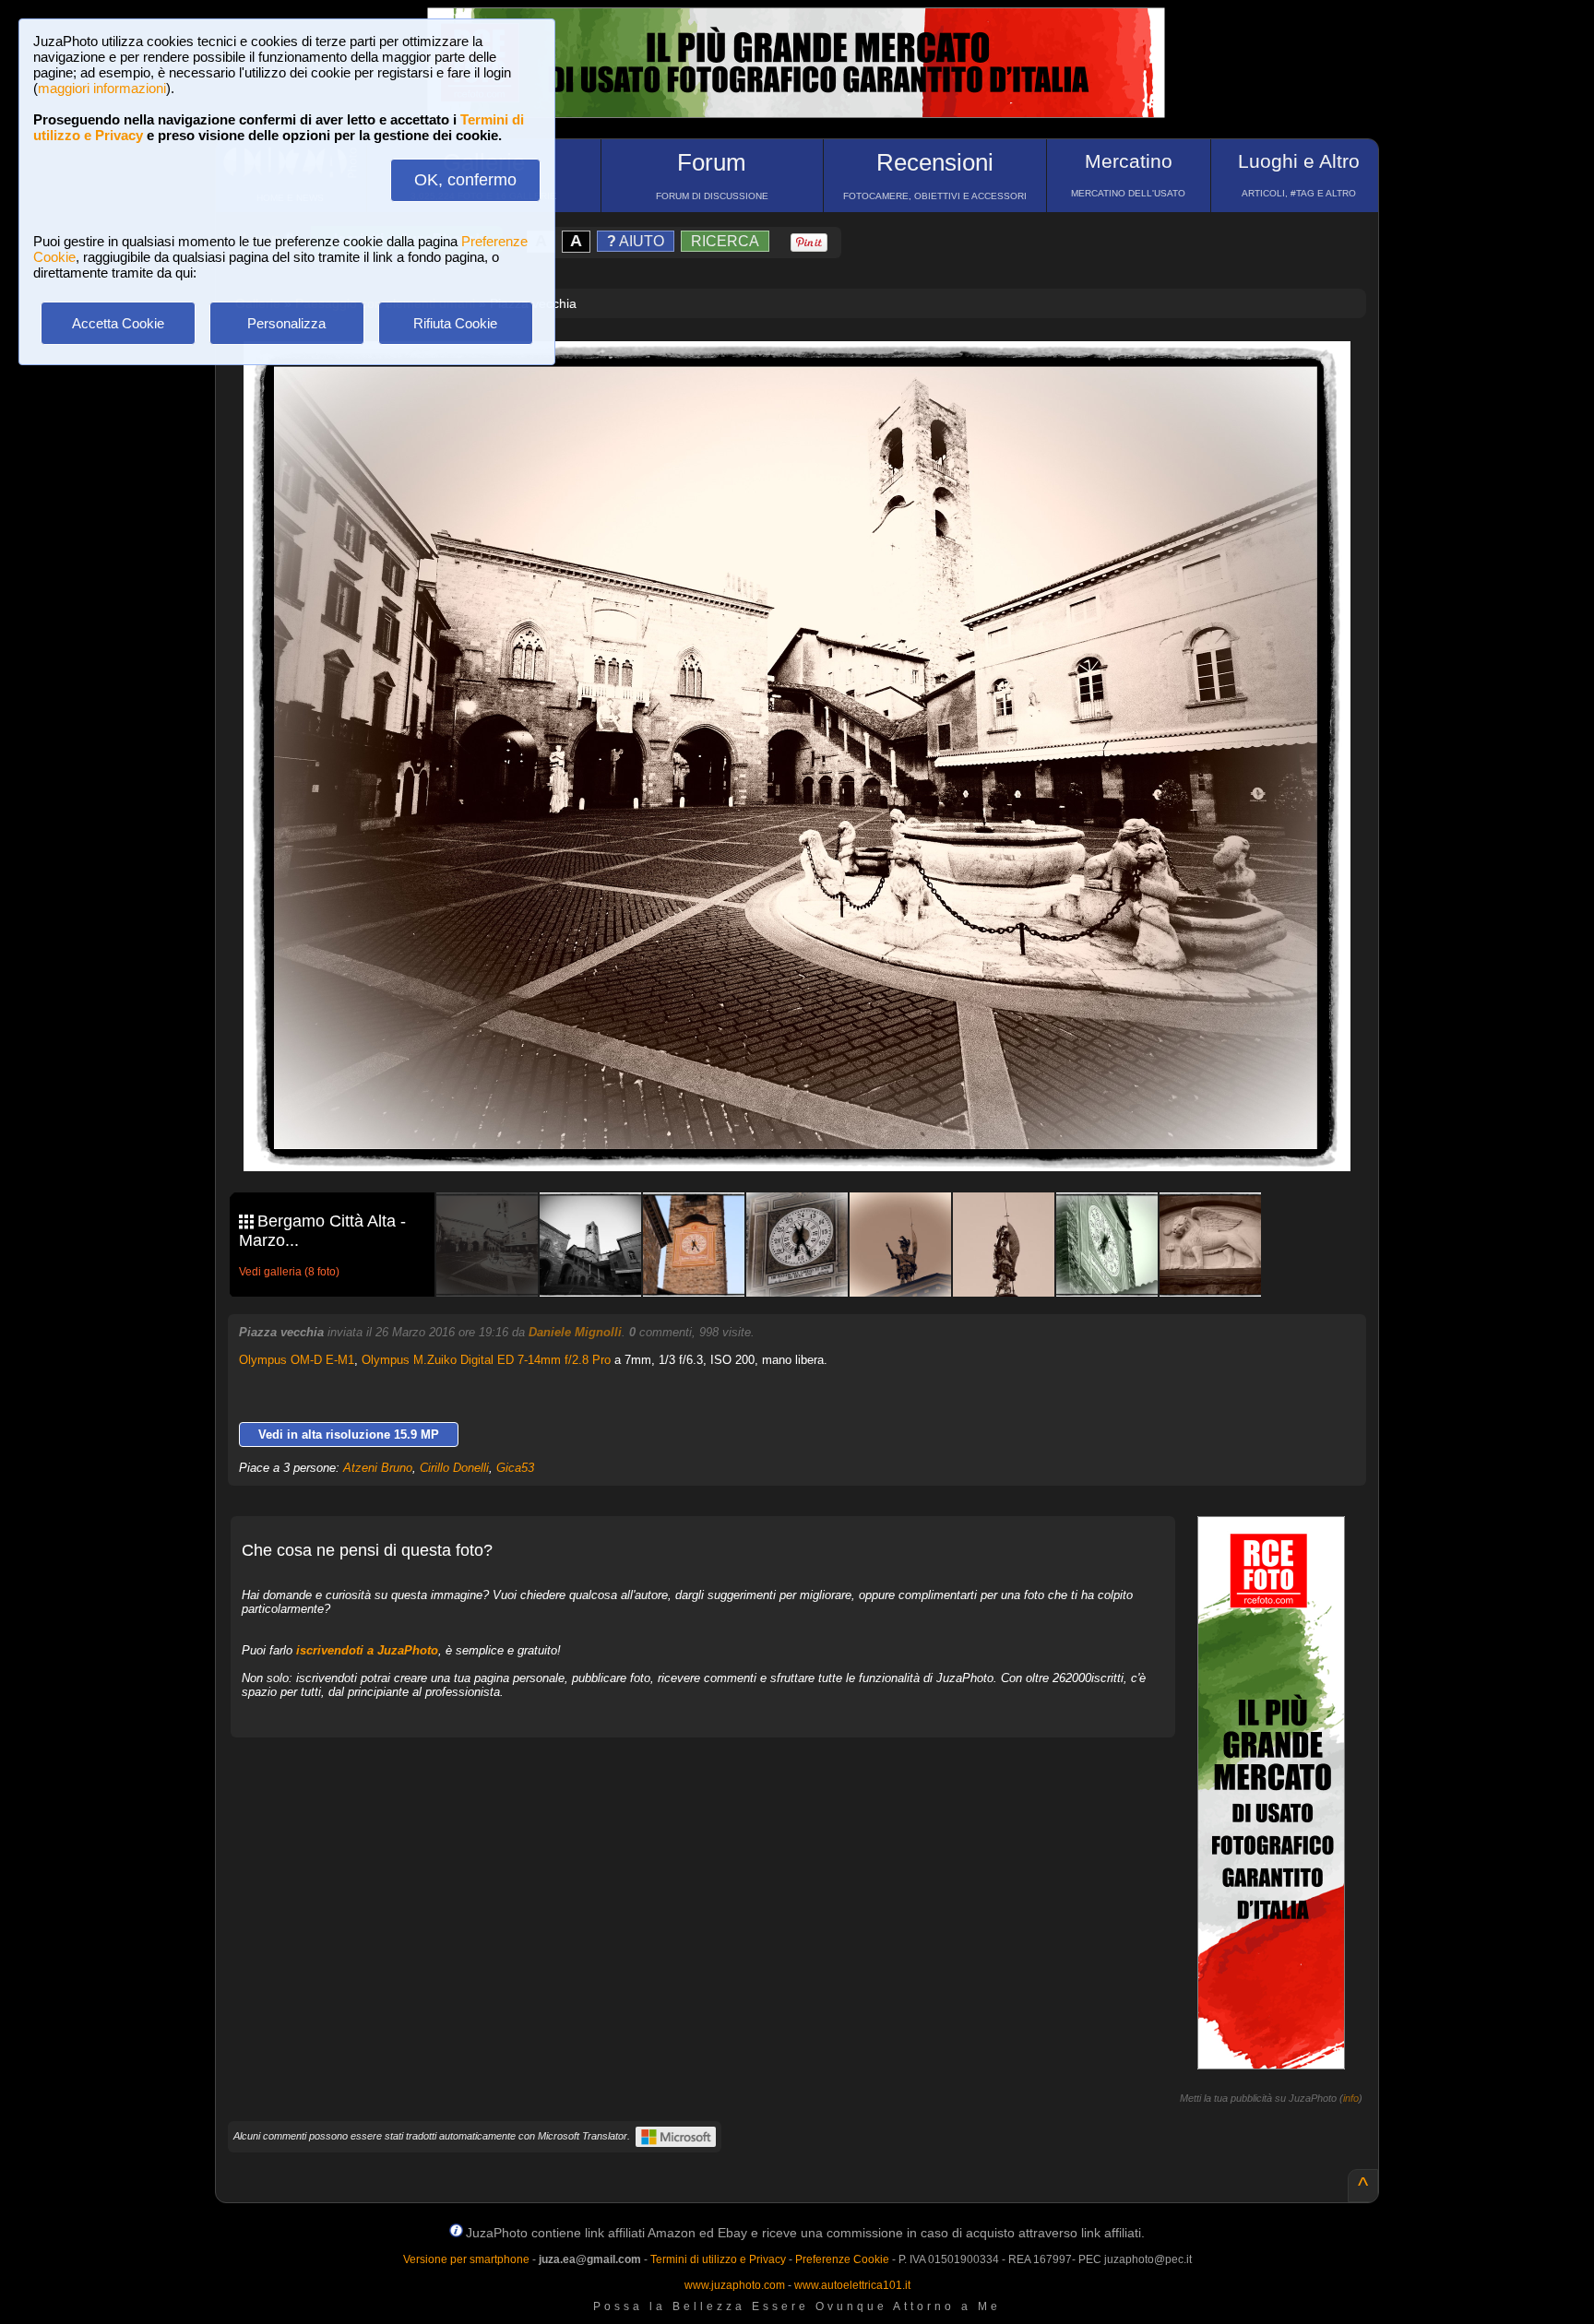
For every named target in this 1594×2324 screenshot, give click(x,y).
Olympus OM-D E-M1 (297, 1360)
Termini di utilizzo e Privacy (718, 2259)
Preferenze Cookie (842, 2259)
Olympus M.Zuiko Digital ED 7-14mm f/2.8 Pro (486, 1360)
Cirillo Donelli (454, 1468)
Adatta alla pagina (808, 374)
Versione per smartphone (466, 2259)
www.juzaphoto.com (735, 2285)
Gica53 (515, 1468)
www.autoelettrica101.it (852, 2285)
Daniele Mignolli (575, 1332)
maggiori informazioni (102, 88)
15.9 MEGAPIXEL (811, 1136)
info (1351, 2098)
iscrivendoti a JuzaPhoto (367, 1650)
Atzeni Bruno (378, 1468)
